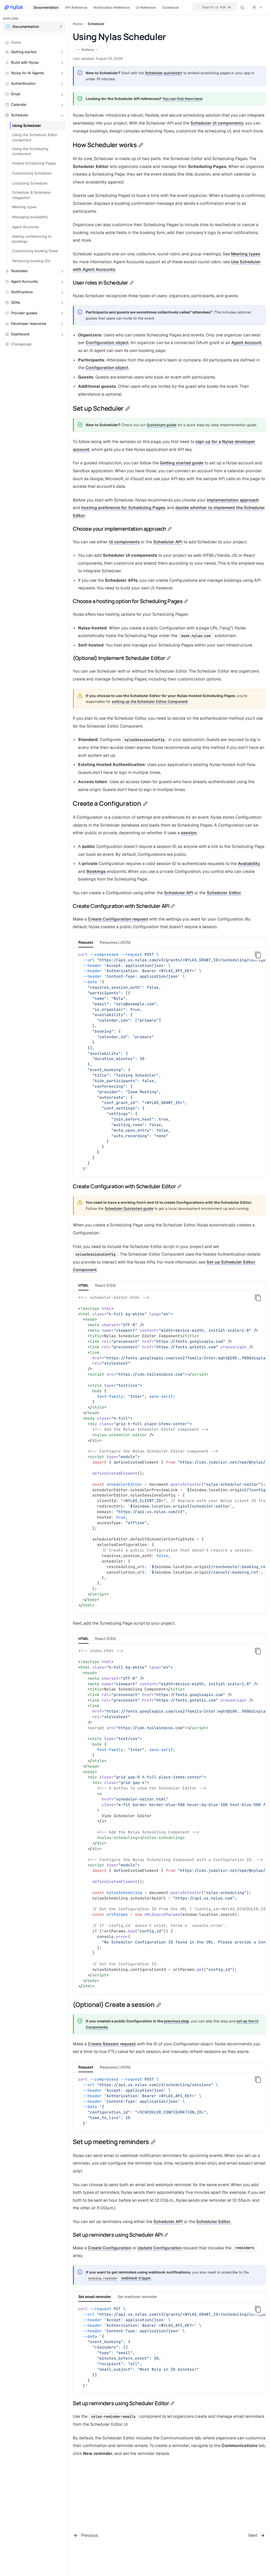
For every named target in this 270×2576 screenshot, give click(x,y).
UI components (124, 542)
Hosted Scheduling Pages (34, 163)
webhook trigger (120, 2278)
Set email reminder (95, 2297)
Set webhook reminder (138, 2297)
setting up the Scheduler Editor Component (150, 702)
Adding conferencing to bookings (32, 239)
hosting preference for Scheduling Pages (123, 508)
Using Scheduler (27, 126)
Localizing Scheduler (30, 183)
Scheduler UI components (217, 123)
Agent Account (246, 343)
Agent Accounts (25, 227)
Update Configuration (160, 2248)
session (189, 833)
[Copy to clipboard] (258, 955)
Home (78, 24)
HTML (83, 1285)
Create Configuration (110, 2248)
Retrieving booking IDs (31, 261)
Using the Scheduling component (30, 151)
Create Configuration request (118, 919)
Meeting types (24, 207)
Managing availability (30, 217)
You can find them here (182, 99)
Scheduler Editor (224, 893)
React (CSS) (105, 1285)
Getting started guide (182, 463)
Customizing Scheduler (32, 173)
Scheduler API (168, 542)
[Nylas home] (14, 7)
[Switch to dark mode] (243, 7)
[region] (169, 1062)
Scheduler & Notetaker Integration (32, 195)
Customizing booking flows (35, 251)
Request (86, 942)
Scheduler (96, 24)
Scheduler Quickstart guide (129, 1209)
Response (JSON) (115, 942)
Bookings (96, 871)
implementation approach (233, 500)
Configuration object (107, 343)
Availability (249, 864)
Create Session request (112, 2044)
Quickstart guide (161, 425)
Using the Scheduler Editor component (35, 137)
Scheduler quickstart (164, 73)
